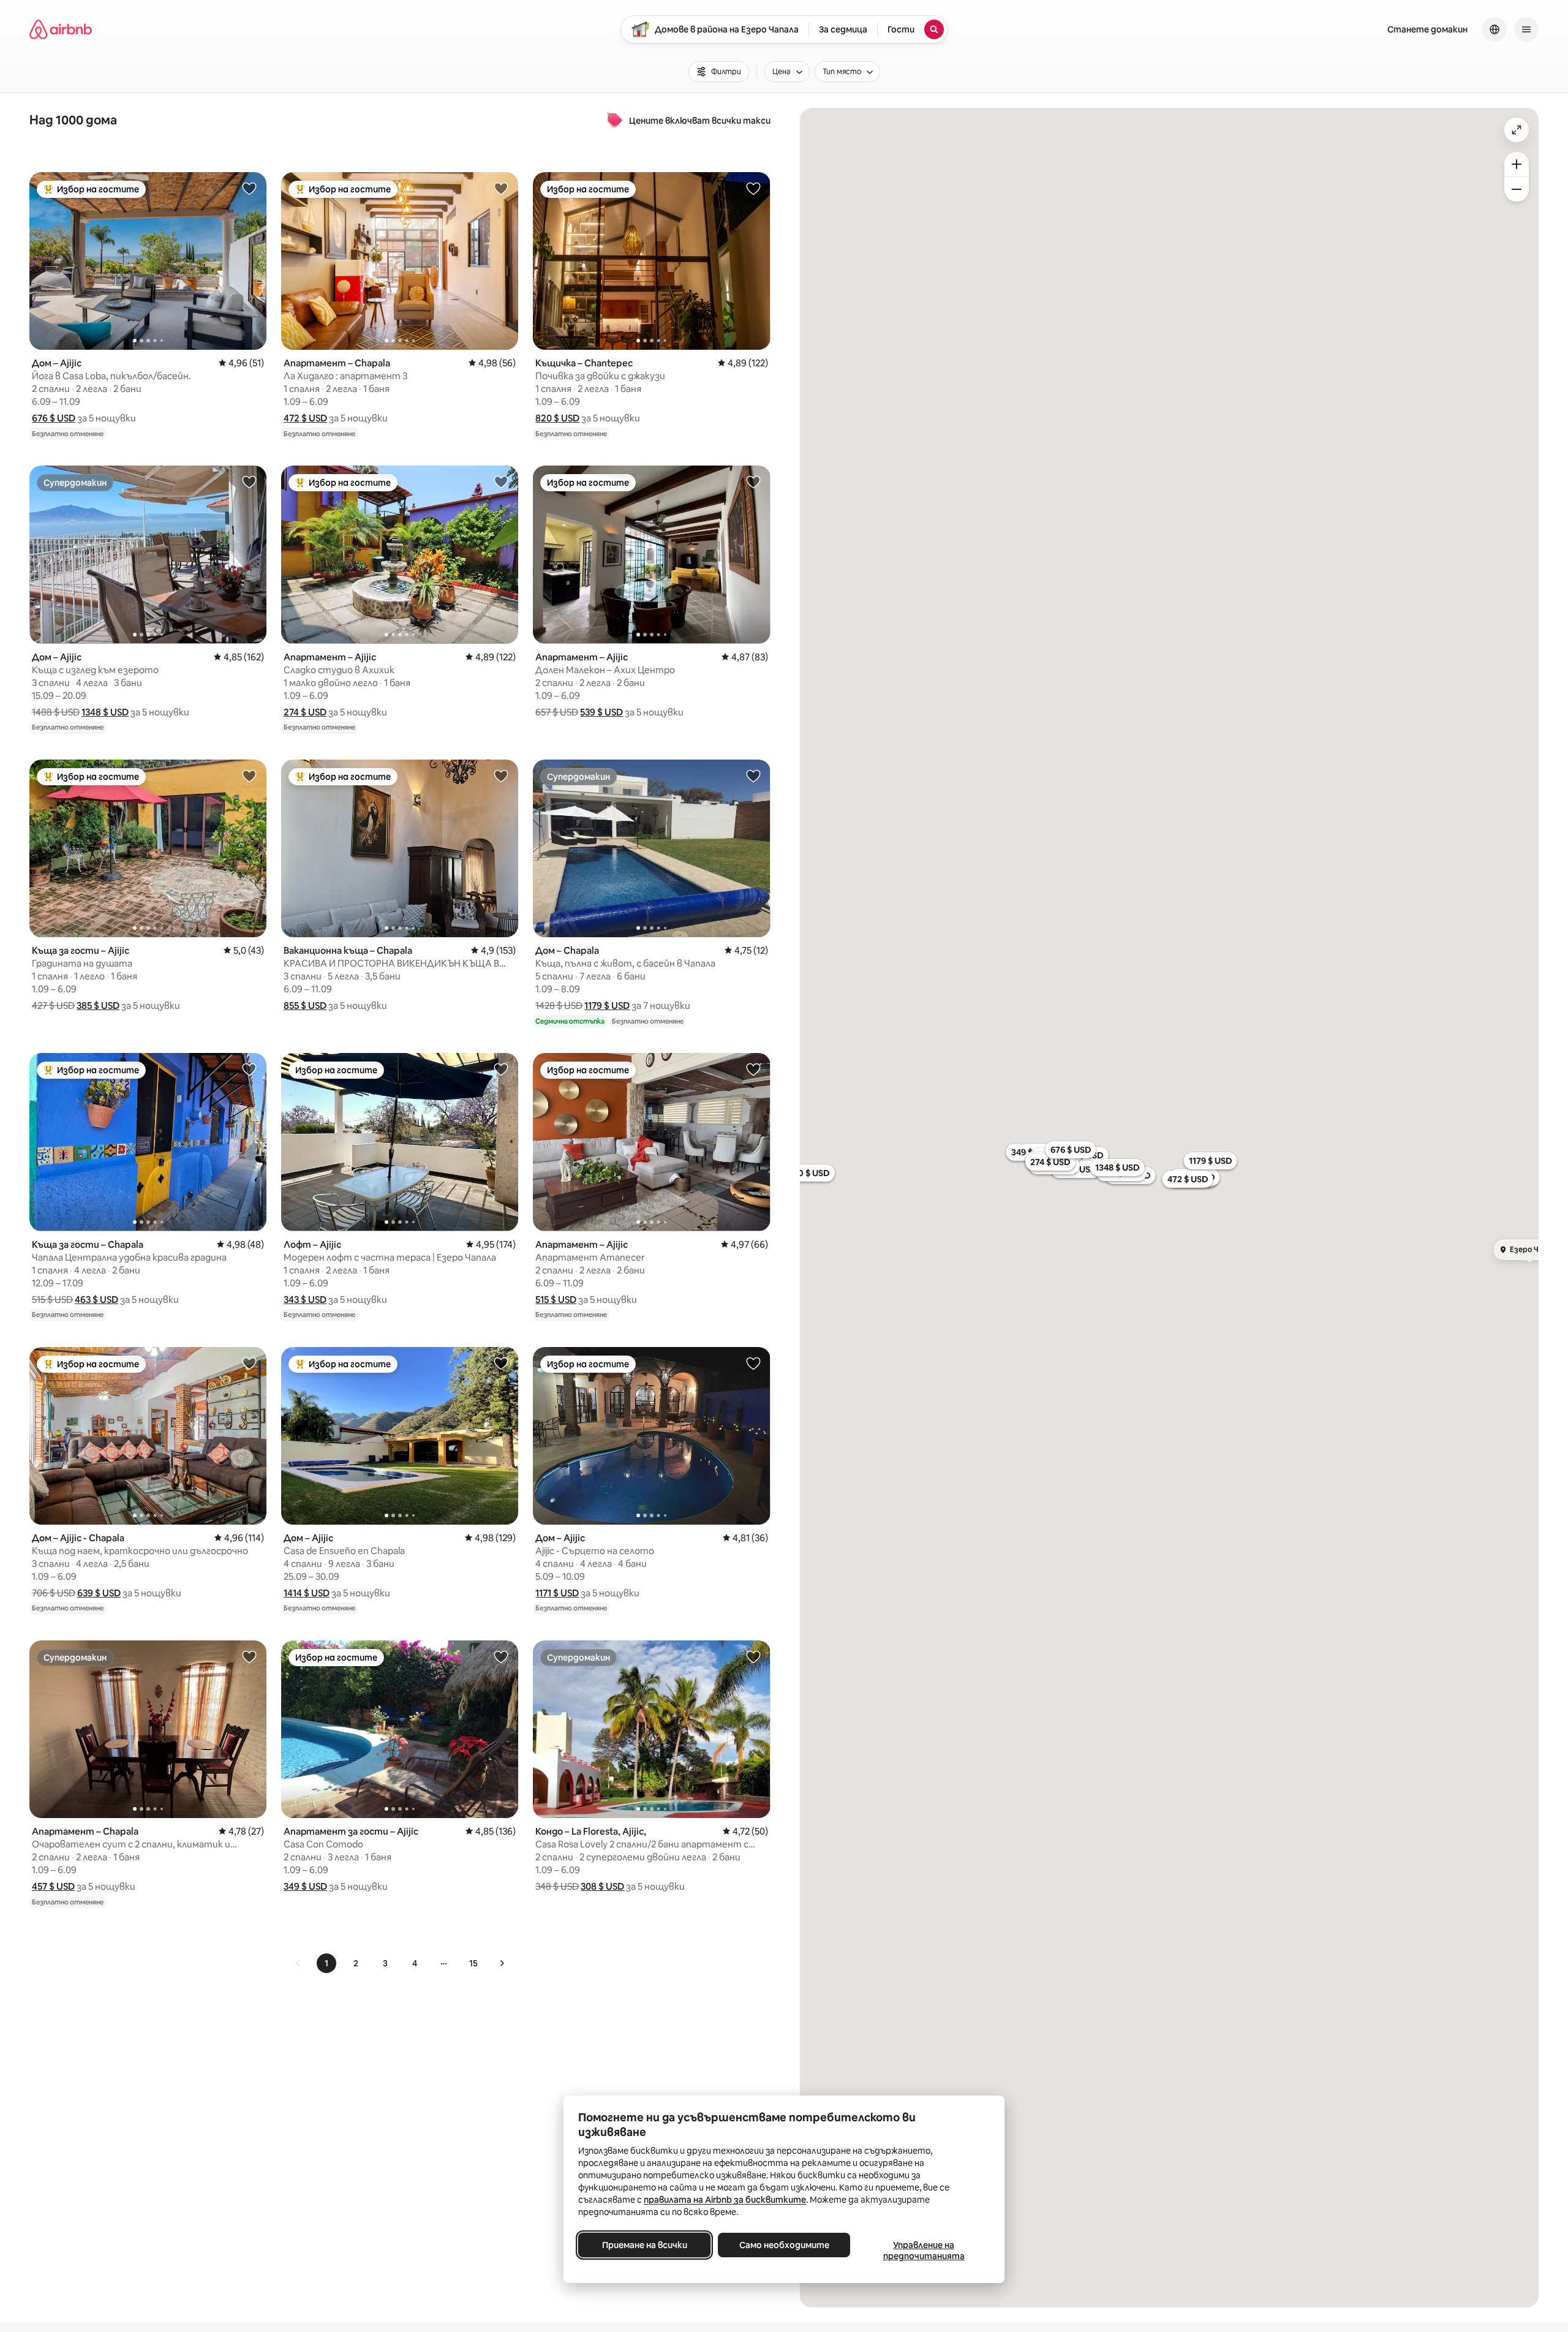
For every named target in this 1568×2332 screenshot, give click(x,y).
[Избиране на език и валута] (1494, 29)
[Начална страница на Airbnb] (61, 29)
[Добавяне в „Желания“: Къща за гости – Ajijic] (249, 775)
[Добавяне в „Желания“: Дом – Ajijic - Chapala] (249, 1363)
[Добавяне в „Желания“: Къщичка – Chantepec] (753, 188)
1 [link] (326, 1963)
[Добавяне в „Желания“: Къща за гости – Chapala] (249, 1069)
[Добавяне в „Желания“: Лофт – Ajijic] (501, 1069)
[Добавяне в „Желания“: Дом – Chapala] (753, 775)
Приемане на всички (645, 2245)
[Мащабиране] (1517, 164)
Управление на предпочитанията (924, 2251)
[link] (298, 1963)
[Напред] (502, 1963)
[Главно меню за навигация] (1526, 29)
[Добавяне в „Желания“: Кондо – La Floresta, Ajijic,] (753, 1656)
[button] (54, 418)
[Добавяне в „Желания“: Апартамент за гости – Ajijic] (501, 1656)
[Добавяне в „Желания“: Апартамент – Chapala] (501, 188)
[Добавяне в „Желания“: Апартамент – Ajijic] (501, 481)
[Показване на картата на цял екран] (1517, 130)
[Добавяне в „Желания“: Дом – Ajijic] (249, 188)
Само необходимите (784, 2245)
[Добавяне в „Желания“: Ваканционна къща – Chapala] (501, 775)
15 (473, 1963)
